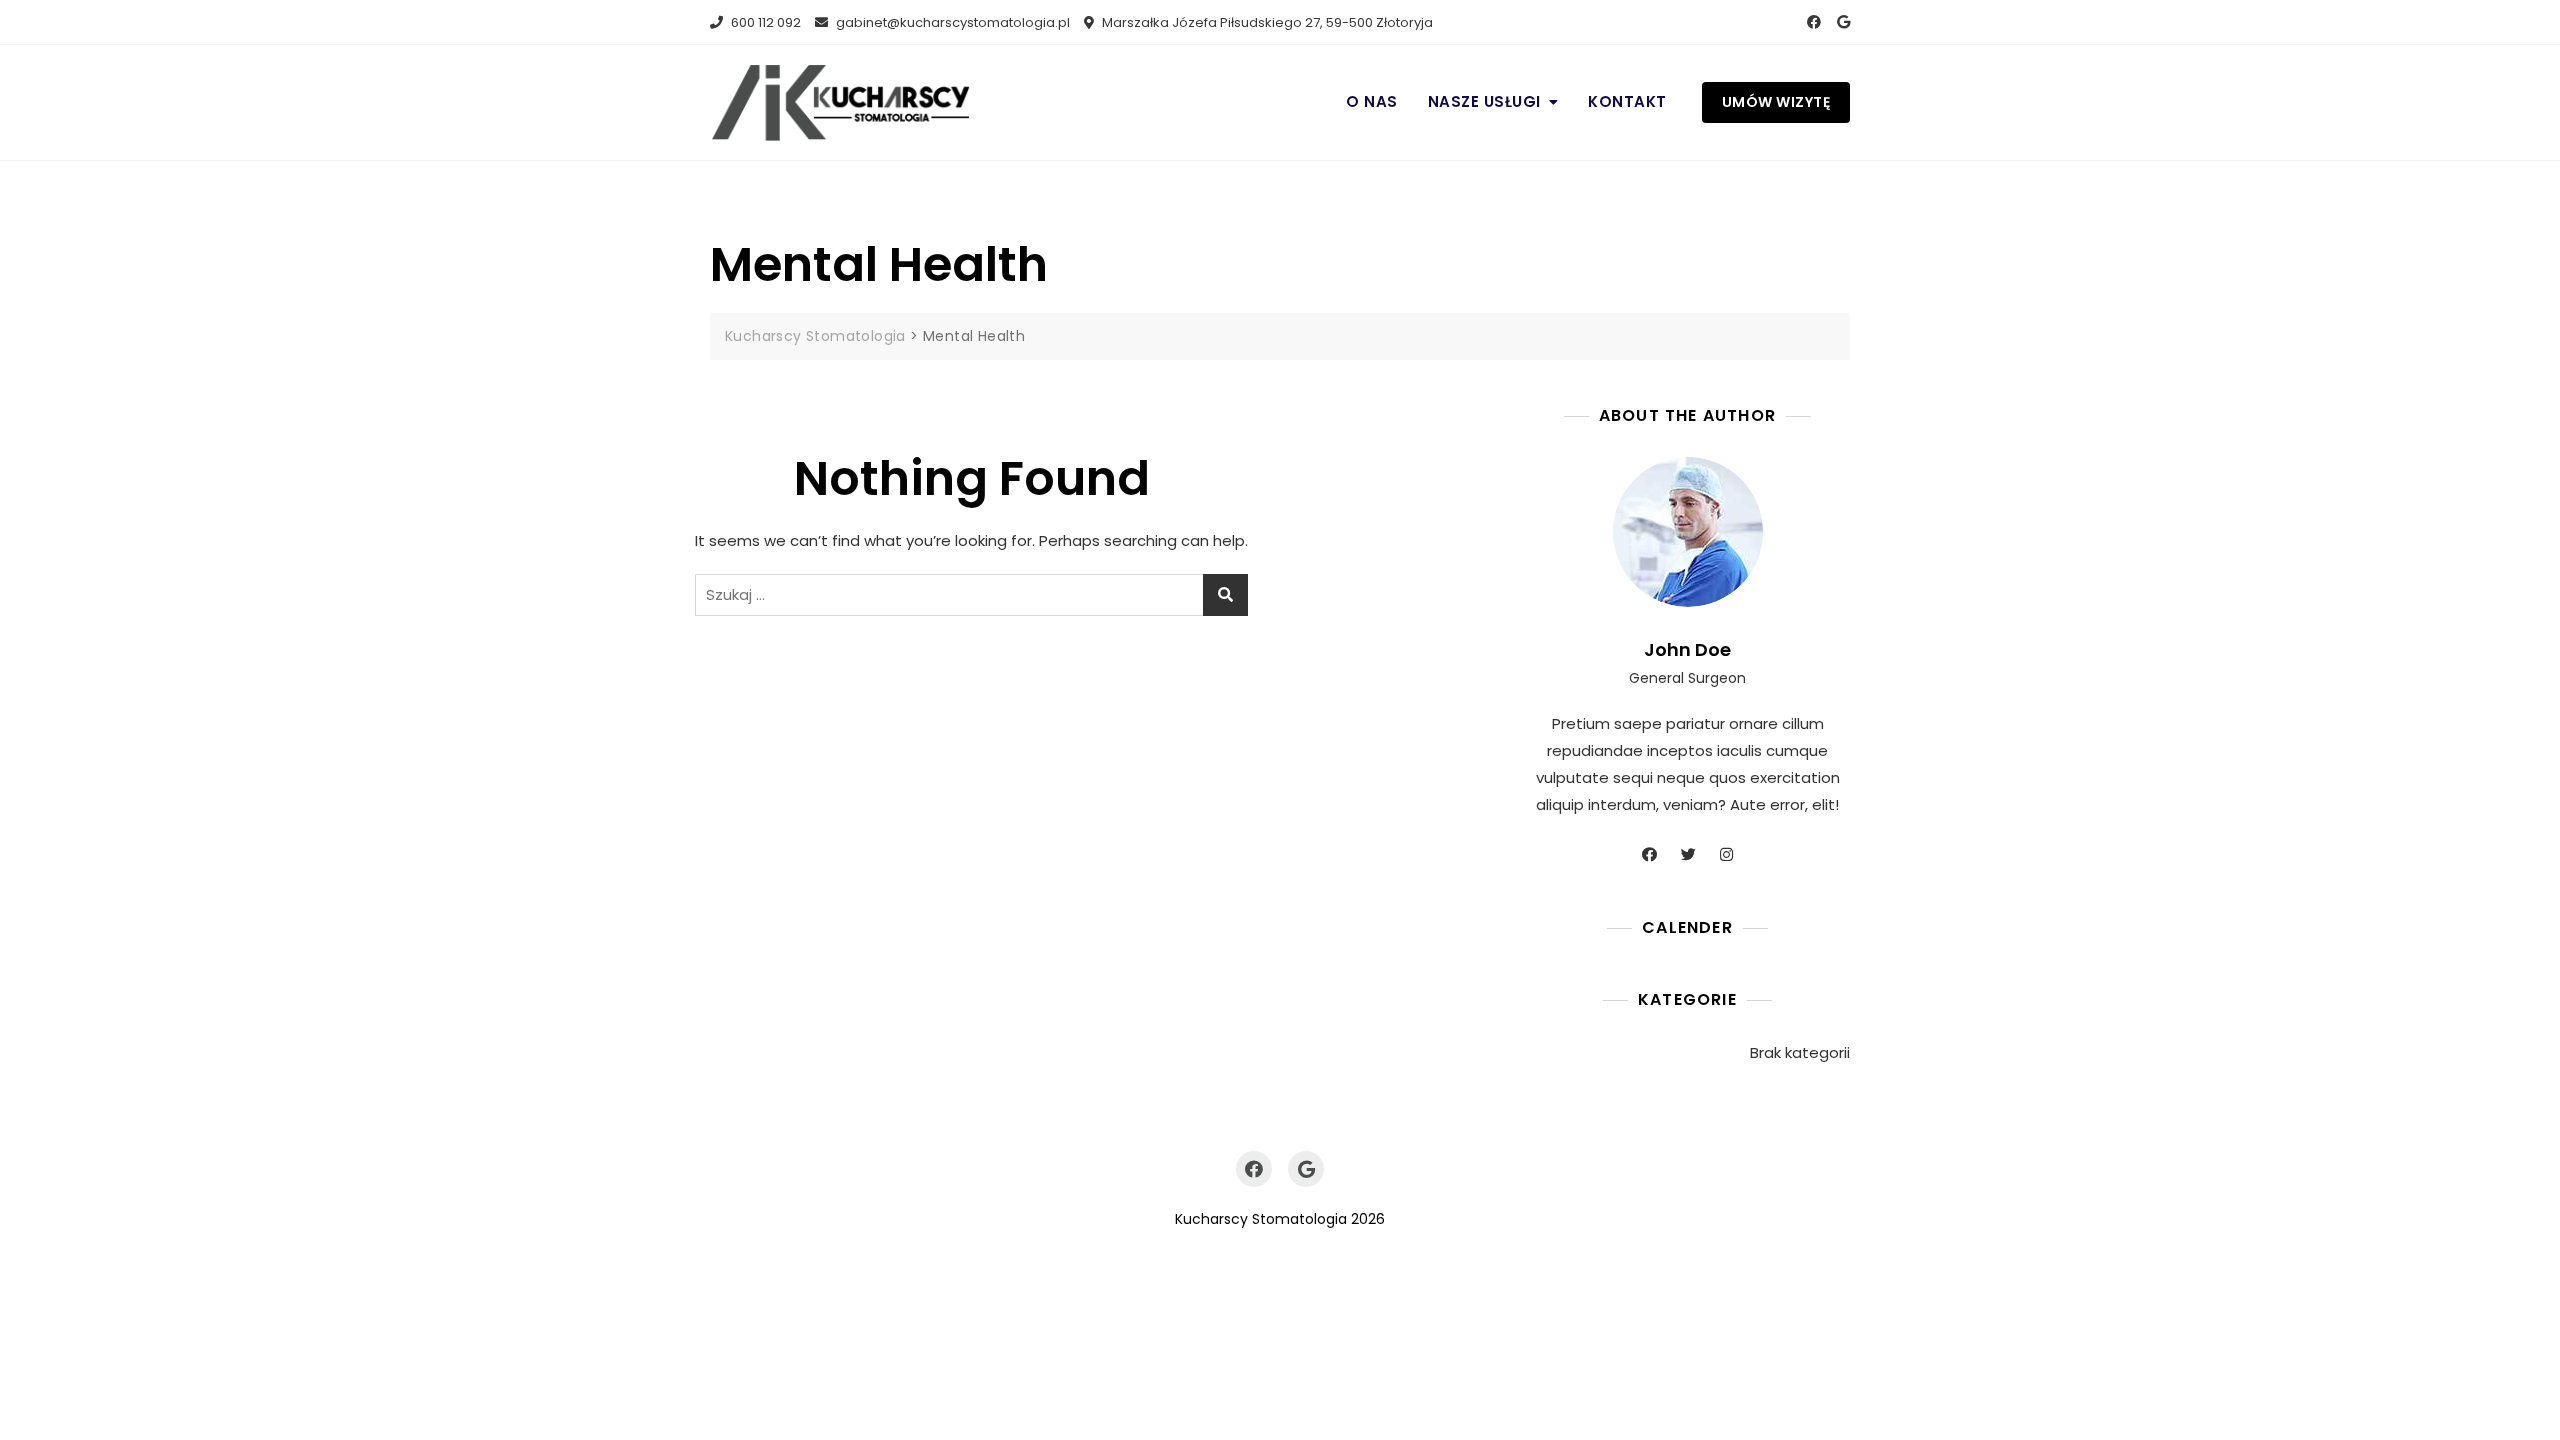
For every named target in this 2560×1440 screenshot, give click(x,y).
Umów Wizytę (1776, 102)
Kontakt (1627, 101)
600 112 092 (764, 22)
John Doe (1687, 649)
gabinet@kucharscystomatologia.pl (951, 22)
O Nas (1372, 101)
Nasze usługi (1484, 101)
